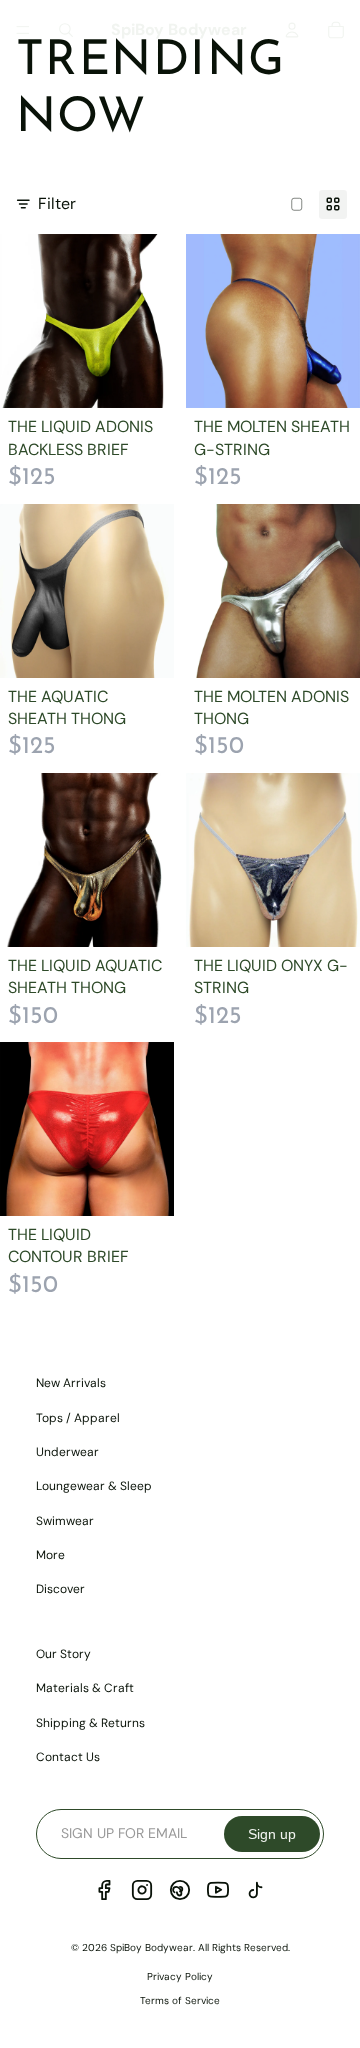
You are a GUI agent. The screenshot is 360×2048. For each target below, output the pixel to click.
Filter (57, 203)
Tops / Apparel (78, 1418)
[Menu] (23, 30)
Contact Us (68, 1757)
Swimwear (65, 1521)
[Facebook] (104, 1890)
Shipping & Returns (90, 1723)
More (50, 1555)
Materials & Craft (85, 1688)
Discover (60, 1589)
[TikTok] (256, 1890)
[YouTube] (218, 1890)
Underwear (67, 1452)
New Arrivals (71, 1383)
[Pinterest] (180, 1890)
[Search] (66, 30)
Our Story (63, 1654)
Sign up (272, 1834)
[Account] (292, 30)
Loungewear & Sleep (94, 1486)
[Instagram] (142, 1890)
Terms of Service (180, 2000)
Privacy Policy (180, 1976)
